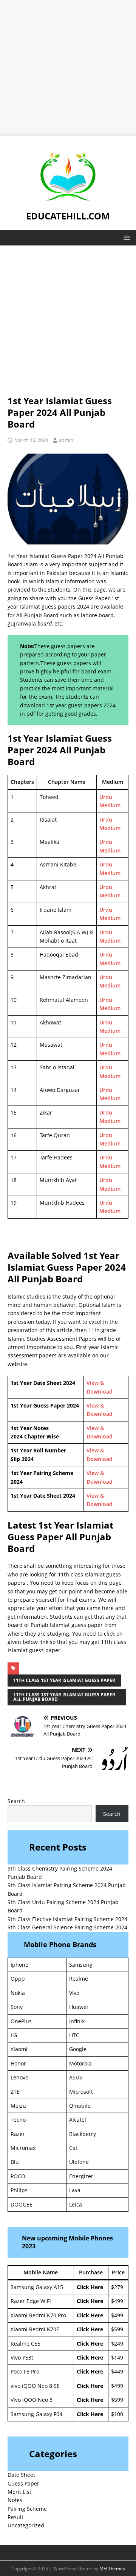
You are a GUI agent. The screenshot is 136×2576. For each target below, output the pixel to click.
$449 (117, 2371)
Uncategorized (26, 2525)
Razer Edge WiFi (31, 2301)
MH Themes (112, 2569)
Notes (15, 2500)
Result (15, 2517)
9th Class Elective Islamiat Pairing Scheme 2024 (67, 1919)
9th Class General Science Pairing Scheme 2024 (67, 1927)
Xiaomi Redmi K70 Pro (38, 2315)
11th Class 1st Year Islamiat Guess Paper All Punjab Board (64, 1697)
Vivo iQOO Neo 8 (32, 2400)
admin (66, 440)
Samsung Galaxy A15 (37, 2287)
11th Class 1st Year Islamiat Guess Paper (64, 1680)
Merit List (19, 2492)
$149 (117, 2357)
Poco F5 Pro (25, 2371)
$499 (117, 2301)
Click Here (90, 2287)
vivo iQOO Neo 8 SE (35, 2386)
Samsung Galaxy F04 (36, 2414)
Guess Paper (23, 2483)
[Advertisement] (68, 68)
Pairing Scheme (27, 2509)
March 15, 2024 (31, 440)
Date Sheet (21, 2475)
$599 (117, 2329)
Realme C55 (25, 2344)
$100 (117, 2414)
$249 (117, 2344)
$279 (117, 2287)
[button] (126, 237)
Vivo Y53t (22, 2357)
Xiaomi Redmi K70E (35, 2329)
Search (16, 1801)
